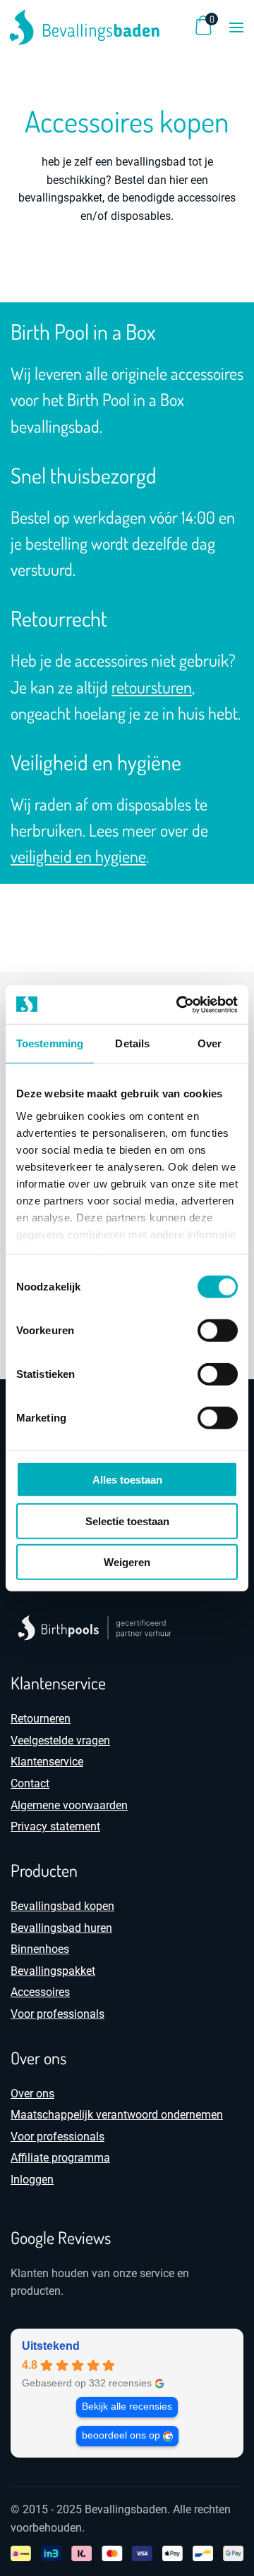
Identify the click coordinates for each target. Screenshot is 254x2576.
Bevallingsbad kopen (62, 1906)
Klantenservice (47, 1762)
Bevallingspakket (53, 1971)
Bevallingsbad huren (61, 1928)
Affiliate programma (60, 2158)
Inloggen (32, 2180)
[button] (236, 27)
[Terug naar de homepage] (85, 27)
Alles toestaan (127, 1480)
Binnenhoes (40, 1949)
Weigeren (127, 1562)
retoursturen (152, 687)
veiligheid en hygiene (78, 856)
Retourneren (41, 1719)
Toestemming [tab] (50, 1043)
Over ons (32, 2094)
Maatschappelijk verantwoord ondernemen (117, 2115)
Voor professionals (58, 2014)
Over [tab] (210, 1043)
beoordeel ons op (121, 2435)
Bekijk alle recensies (127, 2406)
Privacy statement (55, 1826)
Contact (30, 1783)
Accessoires (40, 1992)
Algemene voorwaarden (69, 1805)
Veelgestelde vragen (60, 1740)
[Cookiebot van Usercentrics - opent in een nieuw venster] (179, 1004)
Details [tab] (132, 1043)
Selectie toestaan (127, 1521)
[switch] (218, 1331)
